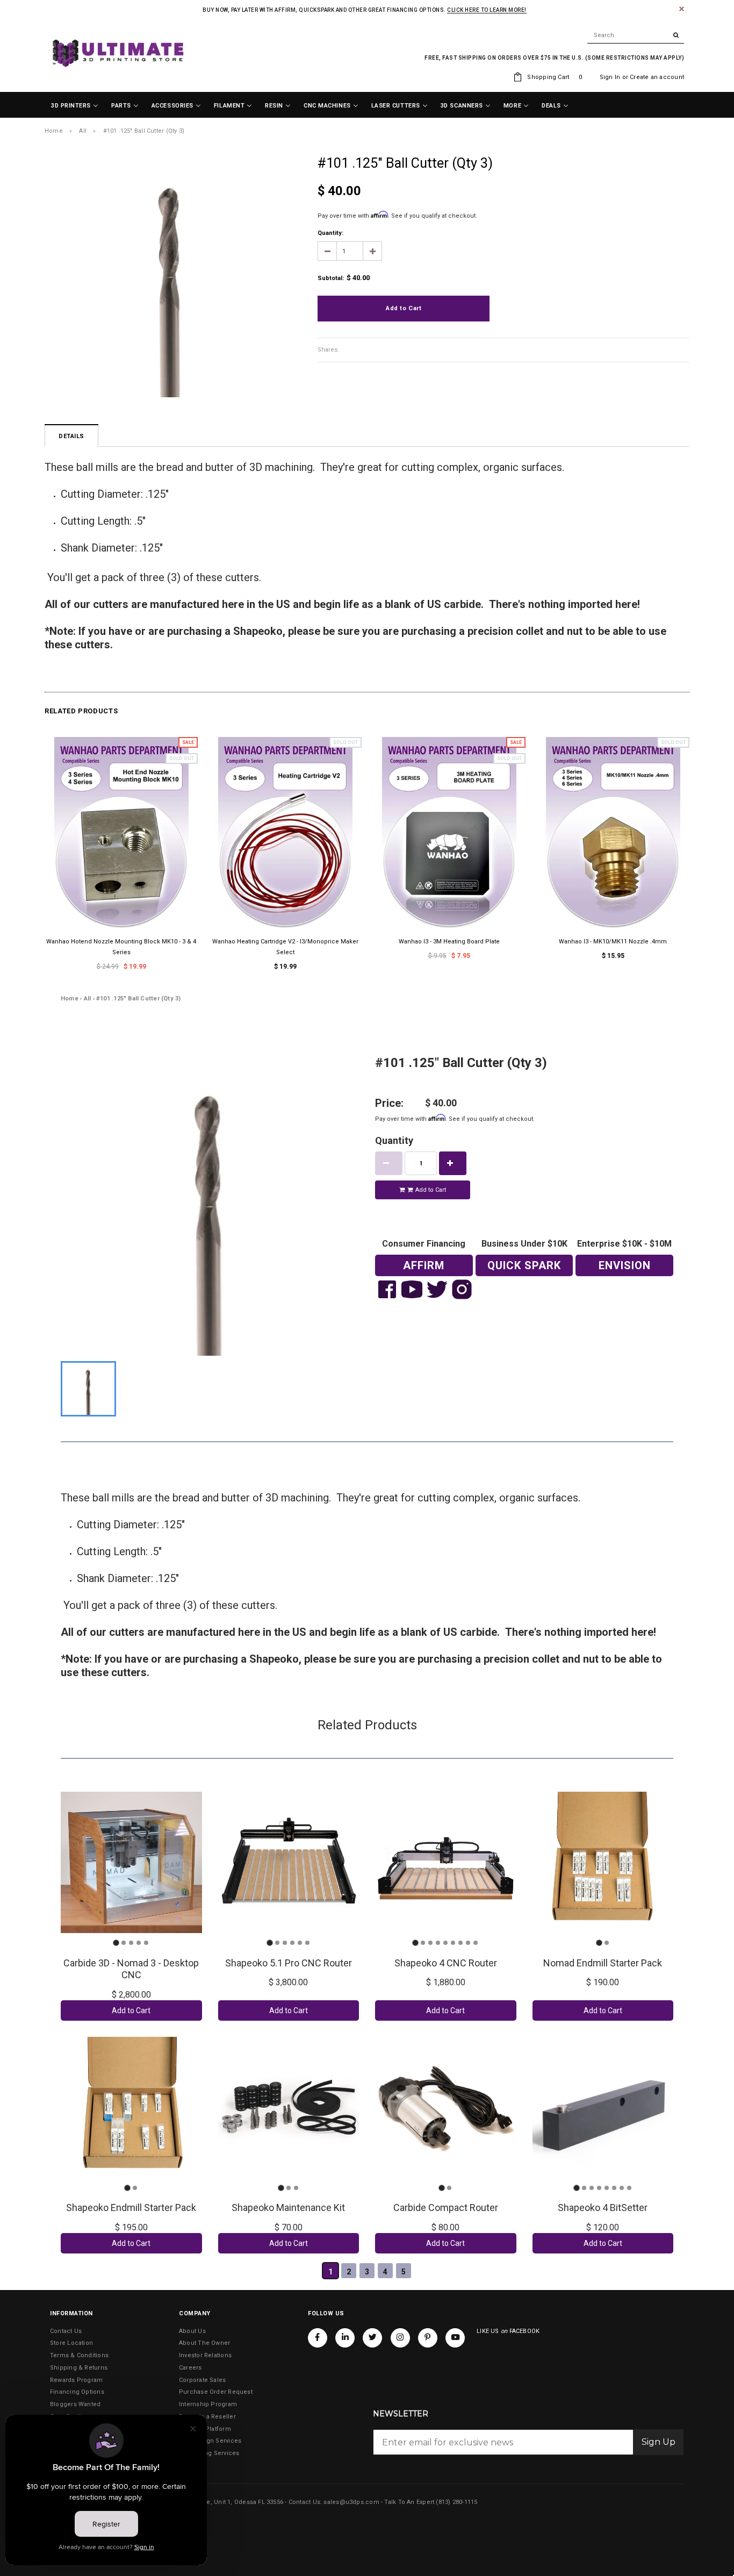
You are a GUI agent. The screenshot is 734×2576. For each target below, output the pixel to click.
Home (54, 131)
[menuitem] (75, 106)
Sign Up (659, 2442)
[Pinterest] (428, 2338)
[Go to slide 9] (476, 1943)
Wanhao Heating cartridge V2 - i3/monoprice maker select (285, 947)
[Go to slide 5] (146, 1943)
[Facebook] (318, 2338)
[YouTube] (455, 2338)
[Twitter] (372, 2338)
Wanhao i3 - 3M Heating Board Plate (449, 942)
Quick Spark (524, 1265)
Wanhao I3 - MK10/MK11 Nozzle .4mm (613, 942)
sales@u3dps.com (351, 2502)
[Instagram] (400, 2338)
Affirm (424, 1265)
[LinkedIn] (345, 2338)
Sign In (610, 77)
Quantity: (330, 233)
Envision (625, 1265)
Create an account (657, 77)
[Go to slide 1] (116, 1943)
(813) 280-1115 (456, 2502)
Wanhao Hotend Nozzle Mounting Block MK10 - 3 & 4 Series (121, 947)
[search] (636, 35)
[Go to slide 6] (307, 1943)
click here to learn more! (487, 10)
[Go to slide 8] (468, 1943)
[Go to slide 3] (131, 1943)
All (83, 131)
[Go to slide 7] (460, 1943)
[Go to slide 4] (139, 1943)
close (682, 9)
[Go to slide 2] (124, 1943)
